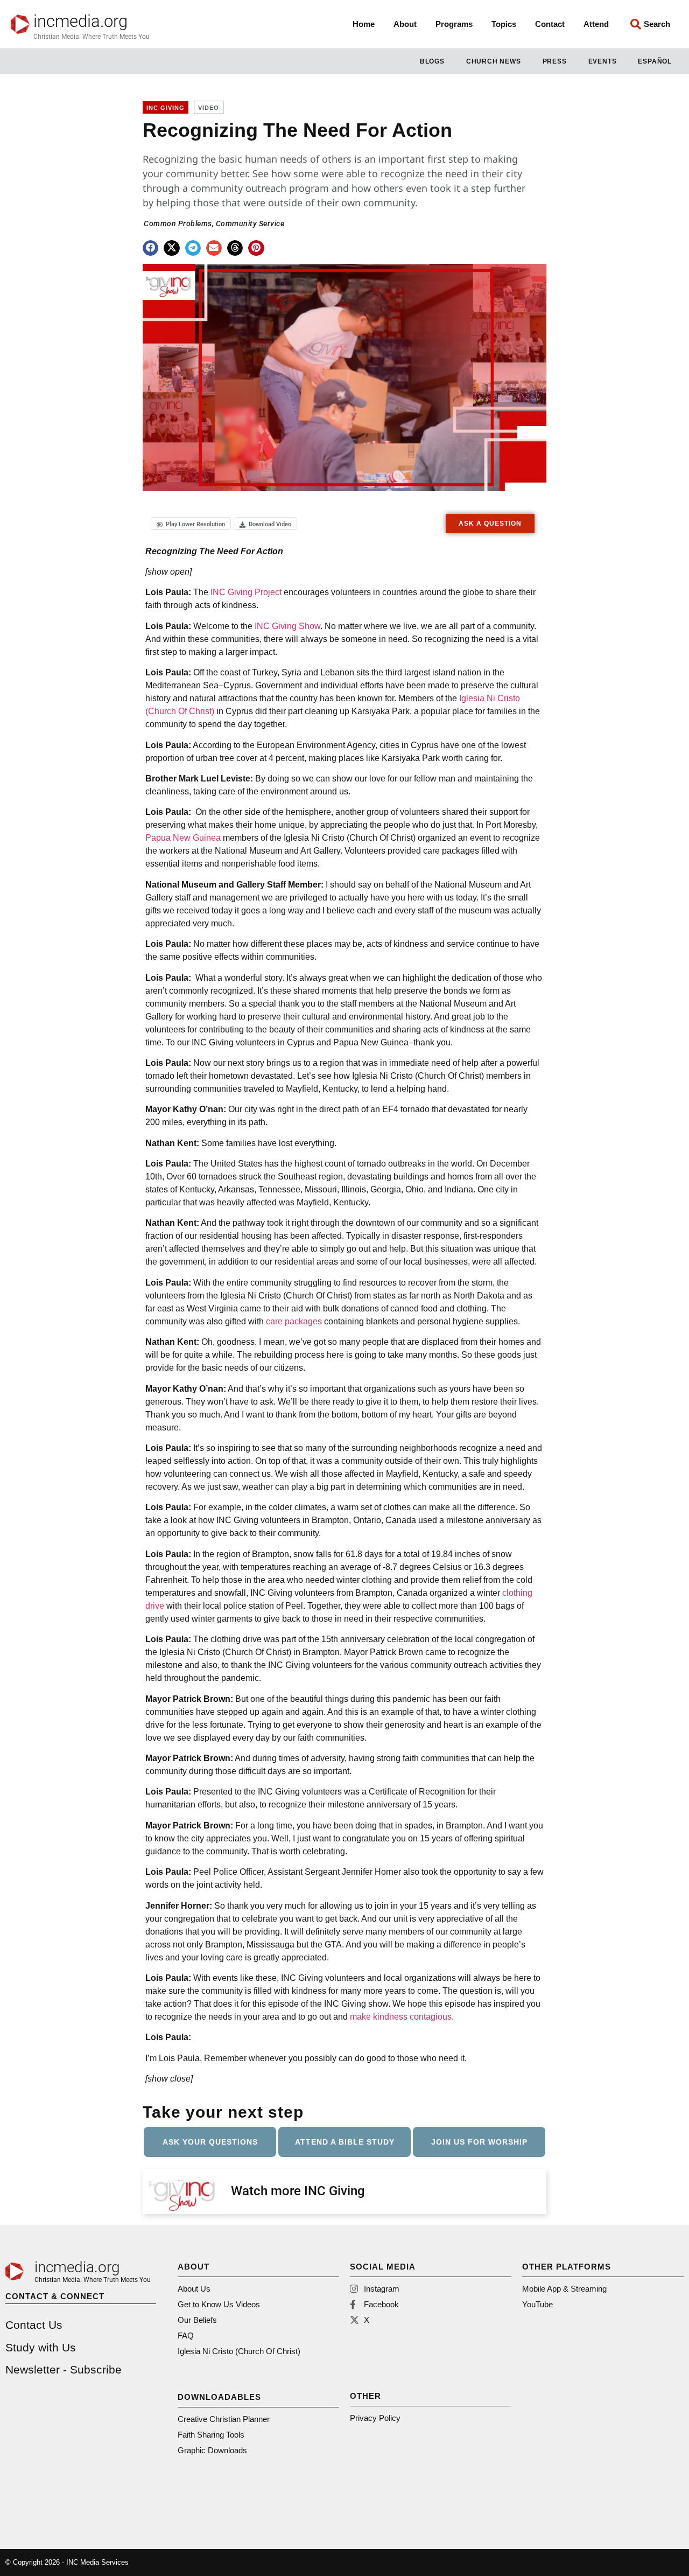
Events (603, 61)
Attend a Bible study (345, 2142)
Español (655, 61)
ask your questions (210, 2142)
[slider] (263, 476)
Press (555, 61)
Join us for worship (479, 2142)
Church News (494, 61)
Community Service (250, 224)
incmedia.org (80, 21)
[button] (150, 248)
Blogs (432, 61)
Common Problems (178, 224)
